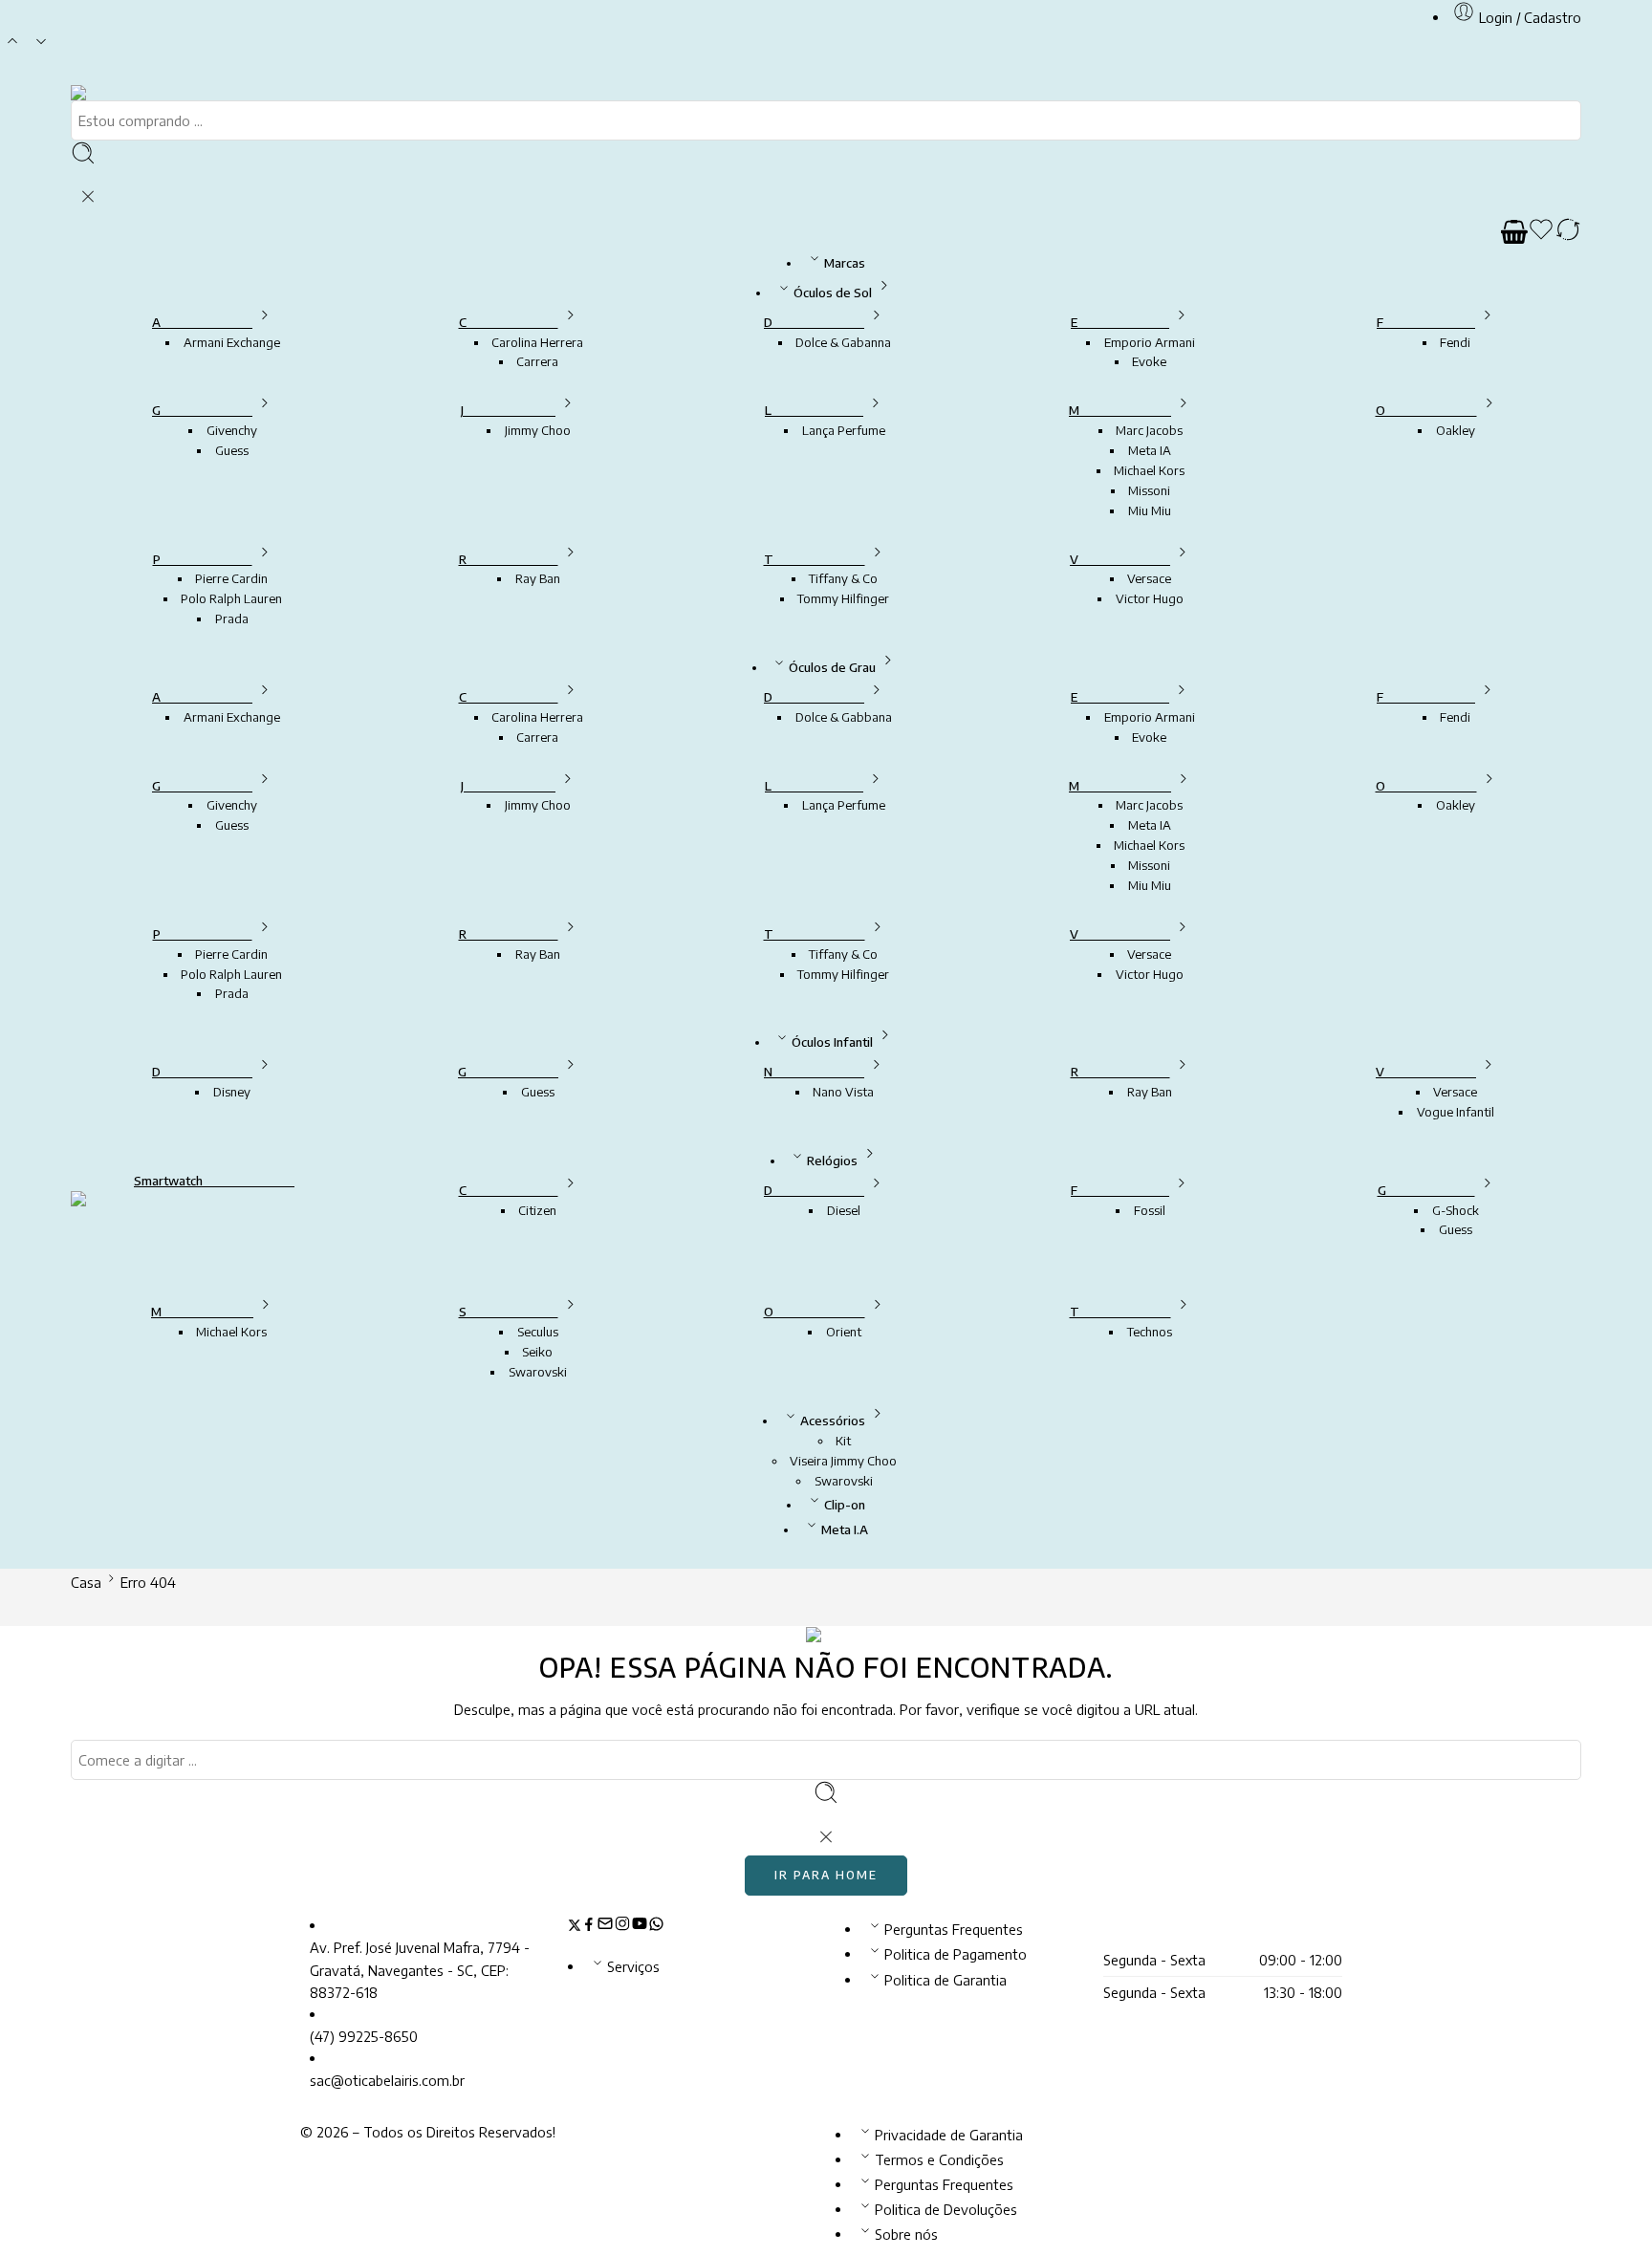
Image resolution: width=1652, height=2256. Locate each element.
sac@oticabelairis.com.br (387, 2080)
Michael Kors (1149, 470)
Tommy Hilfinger (843, 598)
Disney (232, 1092)
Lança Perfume (844, 430)
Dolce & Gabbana (844, 717)
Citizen (537, 1210)
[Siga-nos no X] (575, 1926)
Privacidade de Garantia (949, 2135)
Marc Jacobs (1149, 430)
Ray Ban (538, 578)
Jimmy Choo (538, 430)
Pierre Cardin (231, 578)
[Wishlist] (1541, 232)
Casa (86, 1582)
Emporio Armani (1150, 342)
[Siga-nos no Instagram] (622, 1926)
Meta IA (1150, 450)
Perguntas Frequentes (954, 1929)
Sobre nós (906, 2234)
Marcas (845, 263)
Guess (232, 450)
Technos (1150, 1332)
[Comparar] (1568, 232)
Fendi (1455, 342)
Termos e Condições (939, 2159)
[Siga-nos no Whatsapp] (656, 1926)
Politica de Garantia (946, 1980)
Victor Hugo (1150, 598)
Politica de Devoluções (946, 2209)
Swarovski (538, 1372)
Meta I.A (845, 1529)
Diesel (844, 1210)
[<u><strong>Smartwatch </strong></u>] (214, 1231)
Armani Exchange (232, 342)
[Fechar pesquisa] (88, 197)
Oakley (1456, 430)
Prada (232, 618)
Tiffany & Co (843, 578)
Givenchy (232, 430)
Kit (843, 1441)
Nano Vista (843, 1092)
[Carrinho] (1514, 232)
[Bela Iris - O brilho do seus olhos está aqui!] (102, 92)
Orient (844, 1332)
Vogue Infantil (1456, 1112)
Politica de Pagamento (956, 1954)
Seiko (537, 1352)
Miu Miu (1150, 510)
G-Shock (1456, 1210)
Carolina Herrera (537, 342)
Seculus (538, 1332)
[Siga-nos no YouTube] (640, 1926)
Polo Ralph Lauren (231, 598)
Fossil (1150, 1210)
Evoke (1149, 361)
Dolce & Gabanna (843, 342)
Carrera (537, 361)
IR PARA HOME (826, 1875)
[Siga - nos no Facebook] (589, 1926)
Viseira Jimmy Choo (843, 1461)
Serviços (633, 1966)
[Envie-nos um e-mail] (605, 1926)
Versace (1149, 578)
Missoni (1149, 490)
